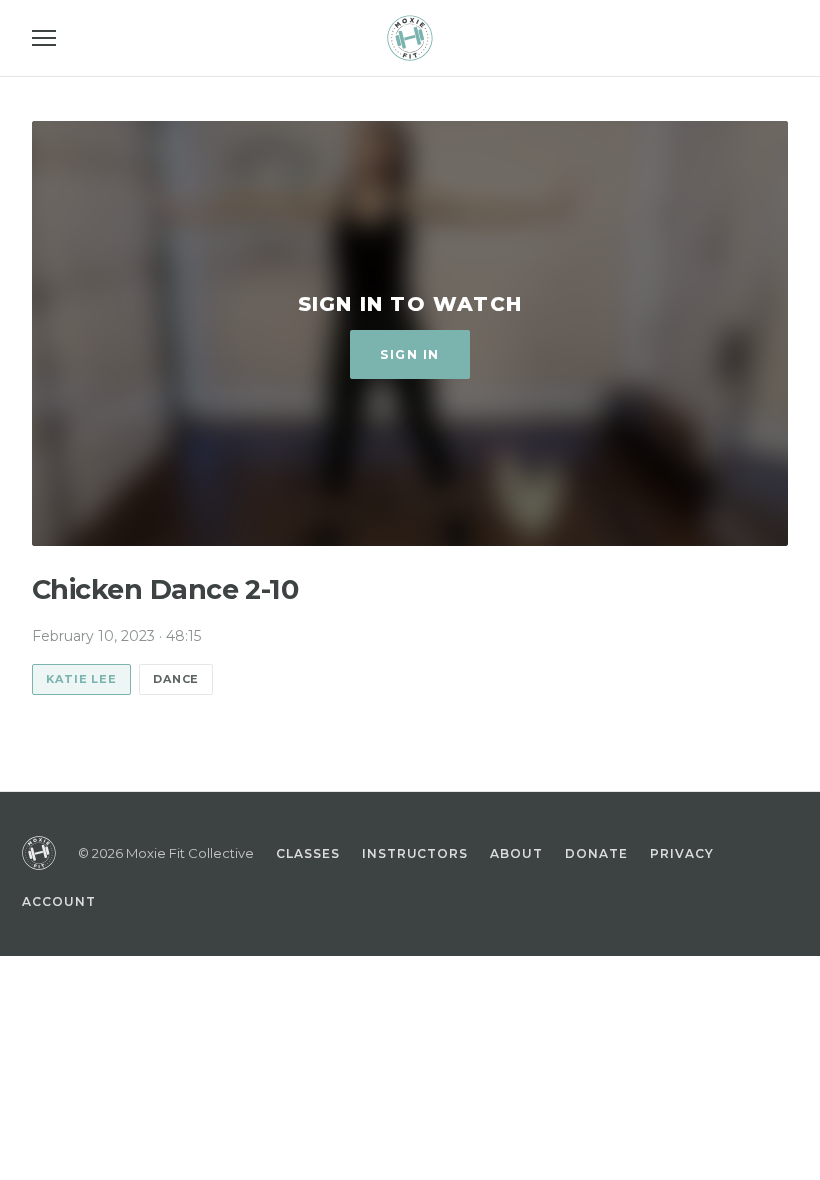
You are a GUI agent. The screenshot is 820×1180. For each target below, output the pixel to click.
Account (59, 901)
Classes (308, 853)
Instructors (415, 853)
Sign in (409, 354)
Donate (596, 853)
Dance (176, 679)
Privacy (682, 853)
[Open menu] (44, 38)
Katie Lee (81, 679)
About (516, 853)
